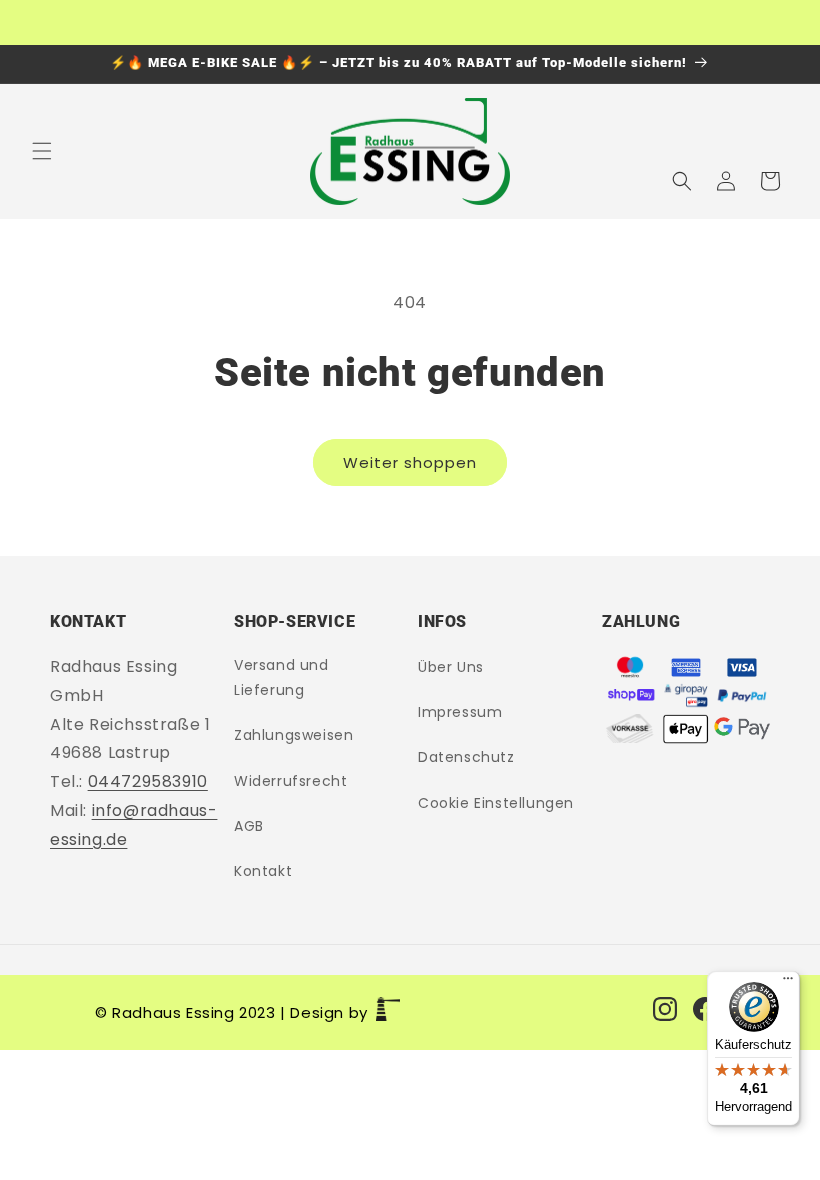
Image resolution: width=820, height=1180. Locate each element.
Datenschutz (466, 757)
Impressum (460, 712)
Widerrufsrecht (290, 781)
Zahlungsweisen (293, 735)
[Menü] (788, 983)
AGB (249, 826)
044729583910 (148, 781)
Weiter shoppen (410, 462)
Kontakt (263, 871)
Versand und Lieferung (281, 677)
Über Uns (451, 667)
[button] (42, 151)
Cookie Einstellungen (496, 803)
